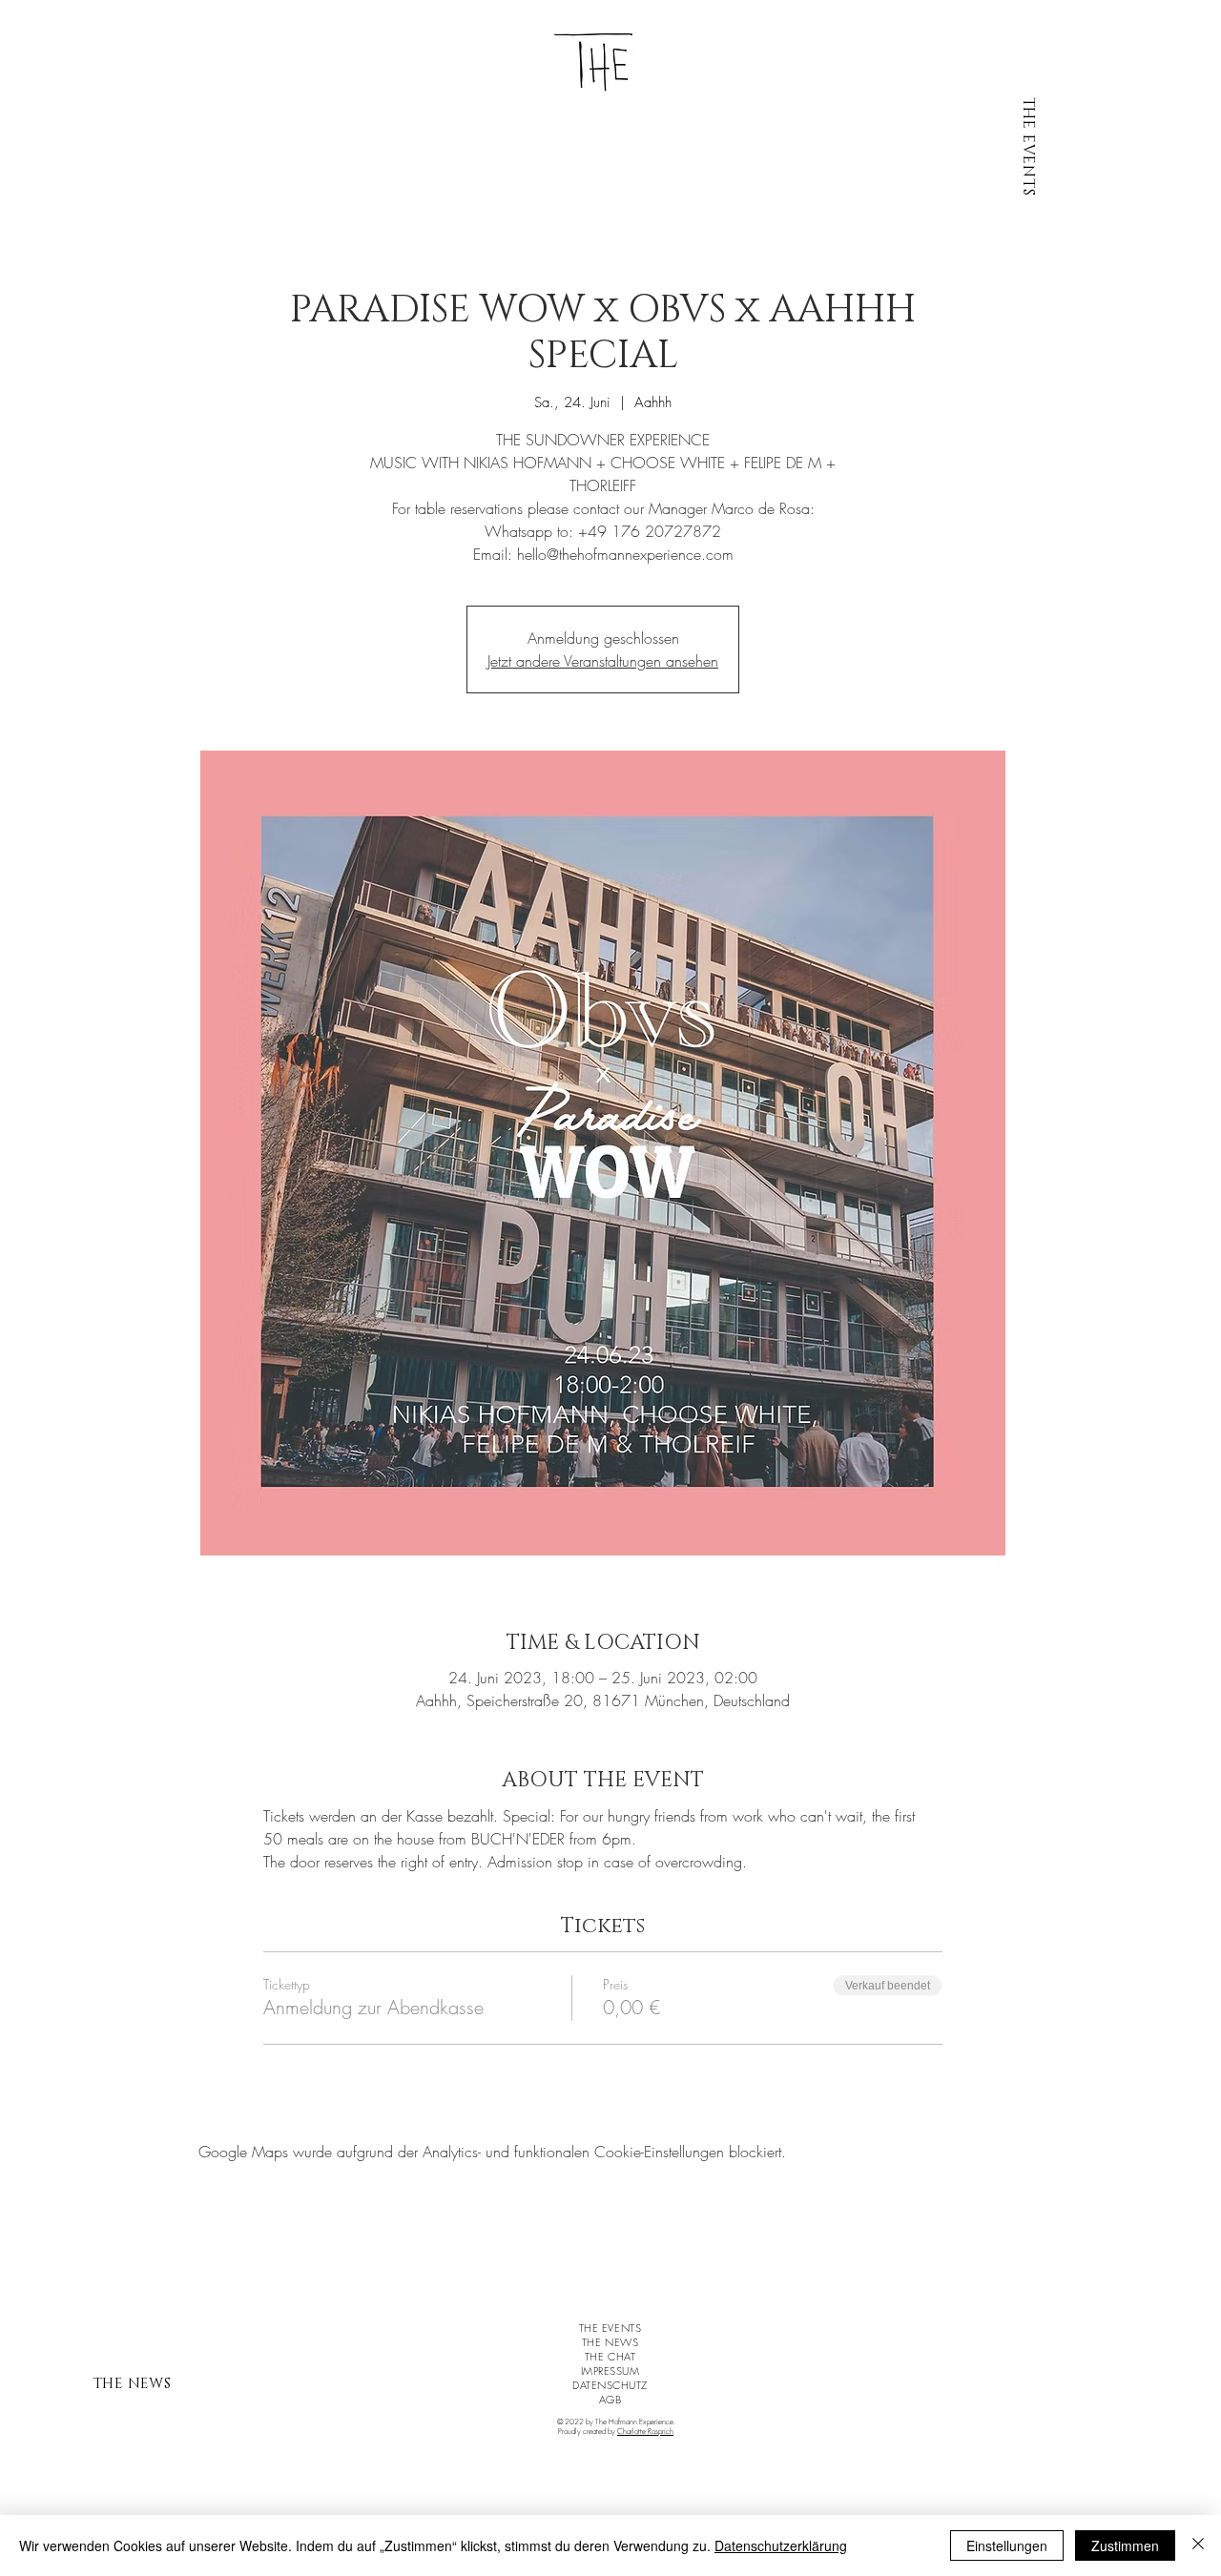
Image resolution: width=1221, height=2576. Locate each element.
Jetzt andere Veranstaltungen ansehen (603, 661)
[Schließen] (1198, 2545)
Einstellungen (1007, 2545)
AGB (610, 2399)
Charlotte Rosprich (645, 2431)
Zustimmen (1125, 2545)
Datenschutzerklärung (781, 2545)
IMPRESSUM (610, 2370)
